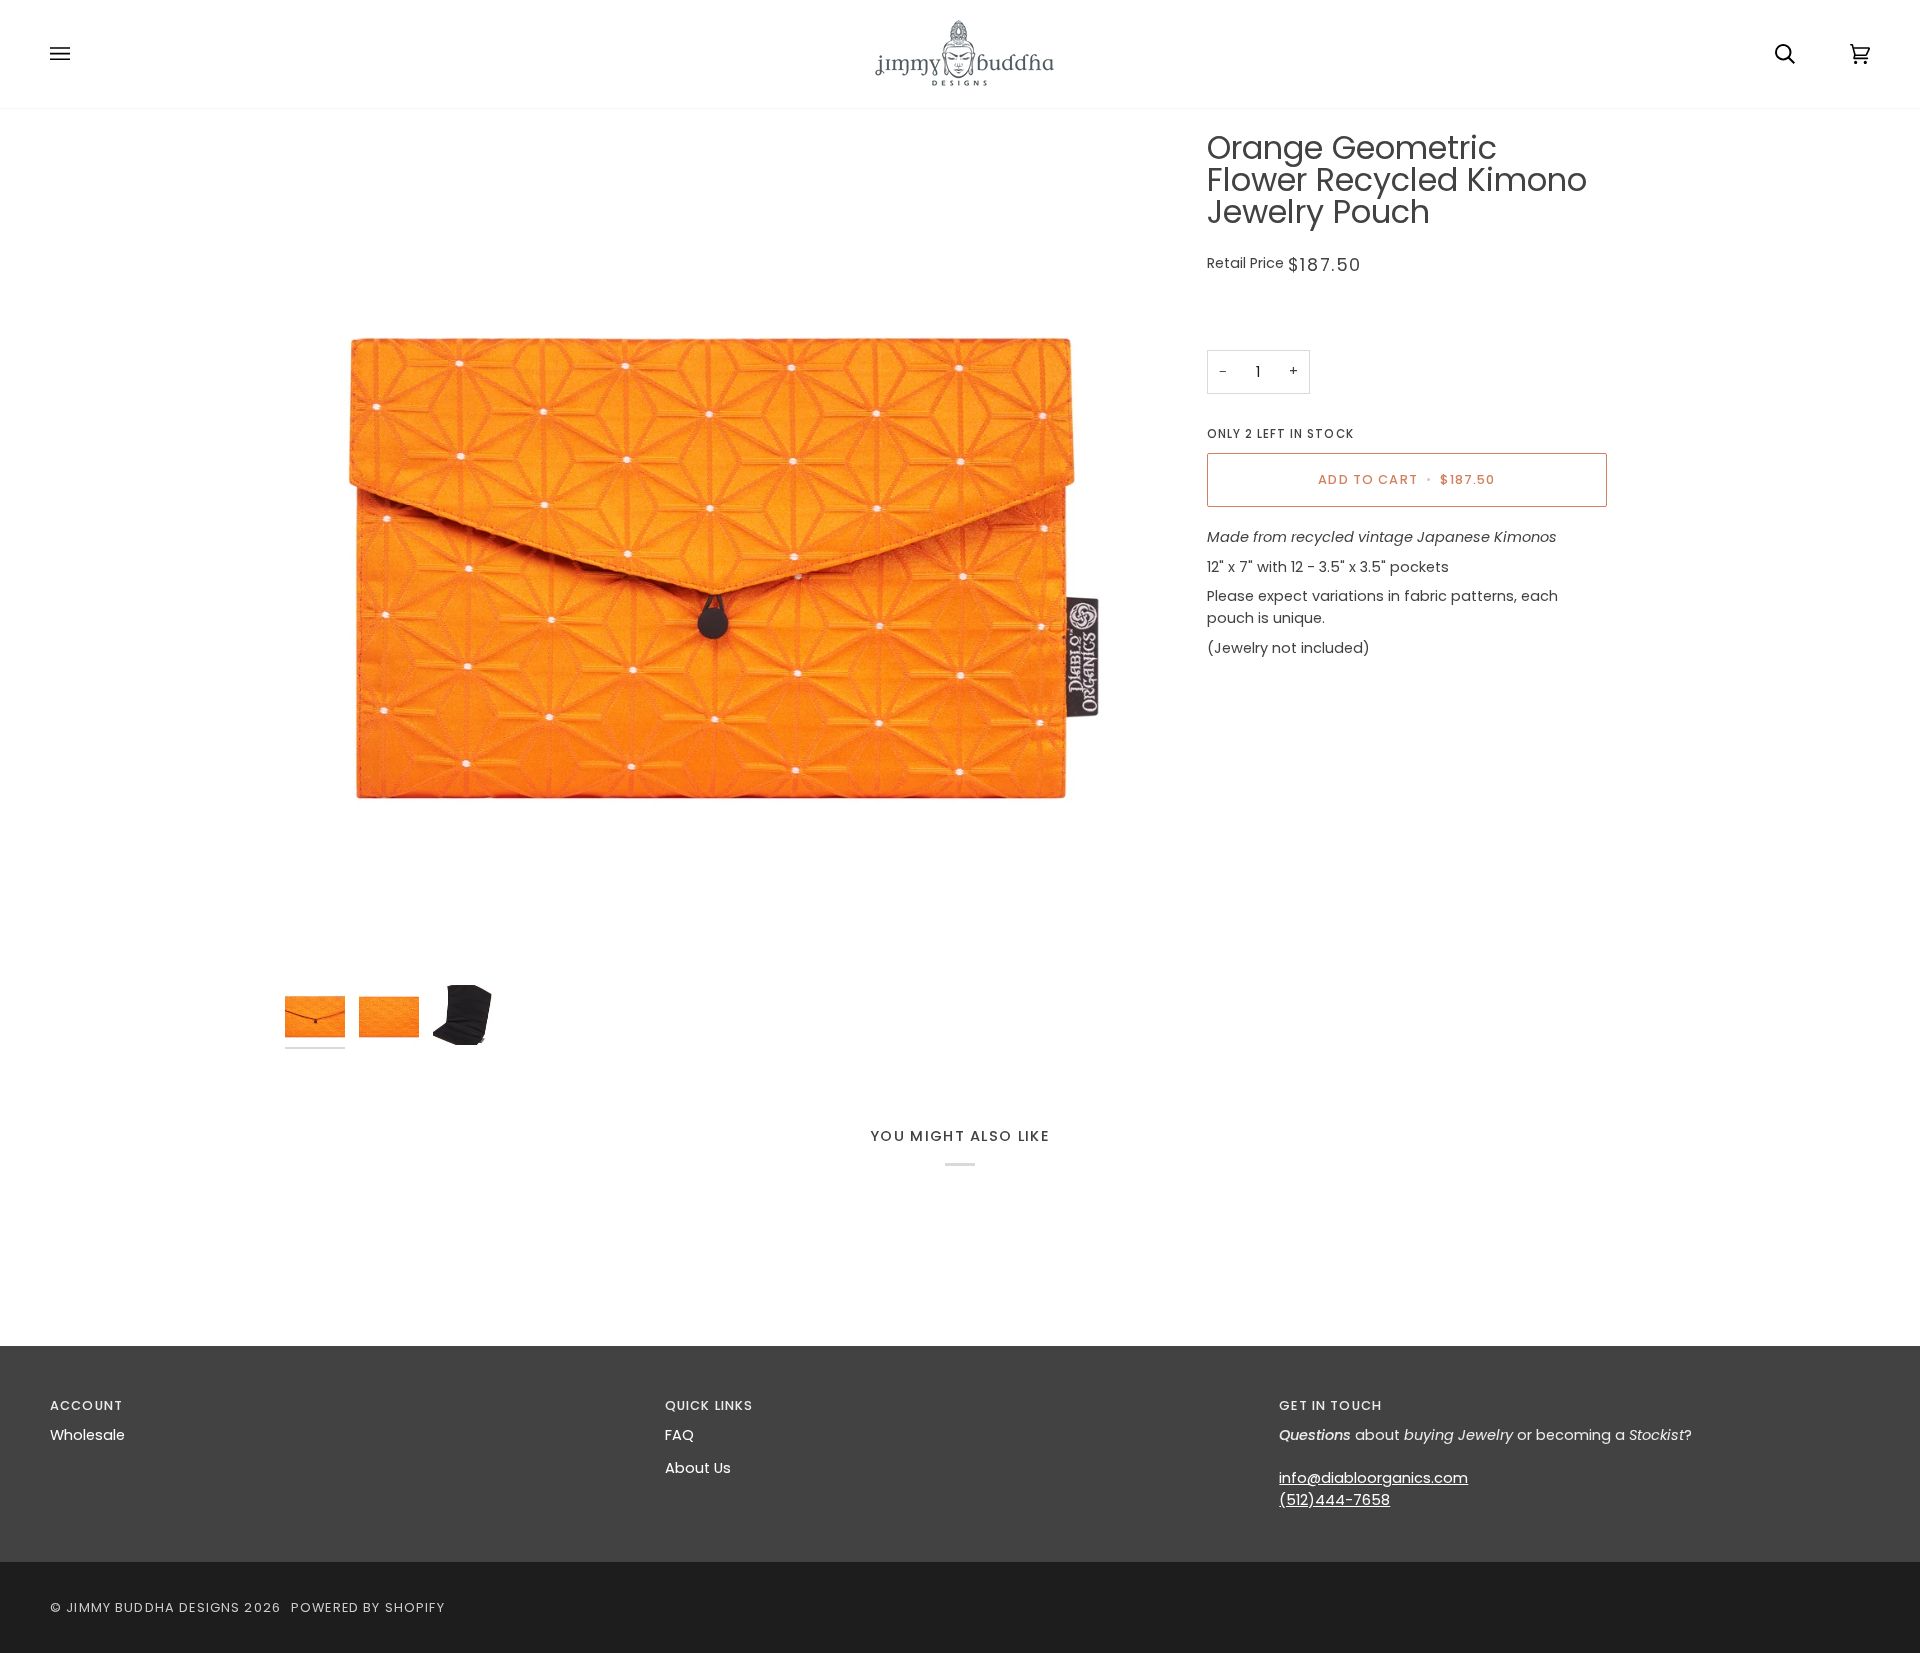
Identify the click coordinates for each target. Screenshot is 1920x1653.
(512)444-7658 (1334, 1500)
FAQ (679, 1435)
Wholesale (87, 1435)
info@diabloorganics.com (1373, 1478)
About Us (698, 1468)
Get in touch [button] (1330, 1405)
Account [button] (86, 1405)
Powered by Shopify (368, 1607)
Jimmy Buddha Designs (153, 1607)
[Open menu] (80, 54)
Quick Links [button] (709, 1405)
